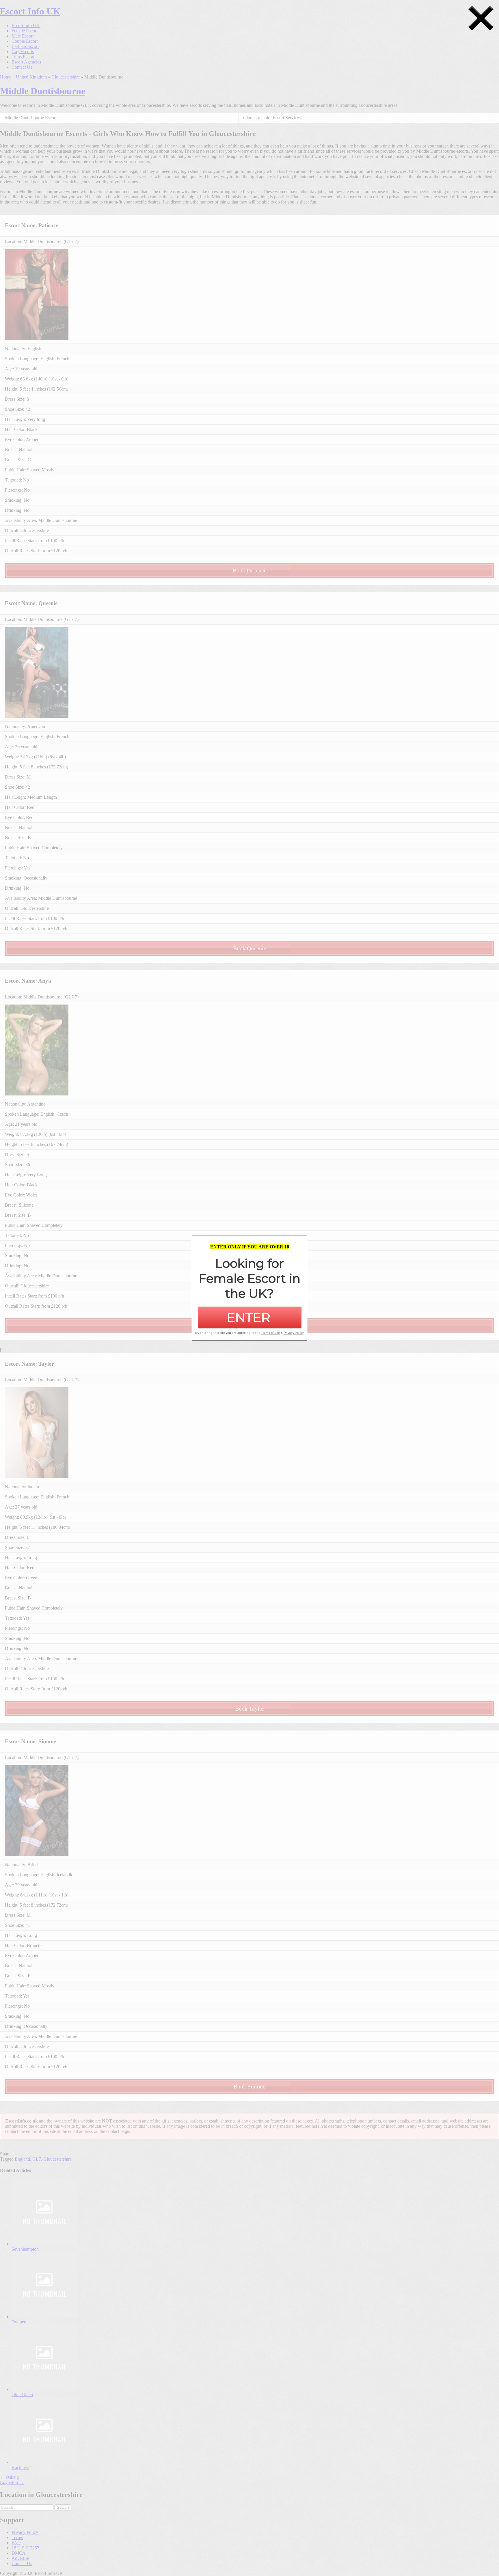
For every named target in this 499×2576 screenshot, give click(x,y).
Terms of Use (270, 1333)
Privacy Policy (294, 1333)
